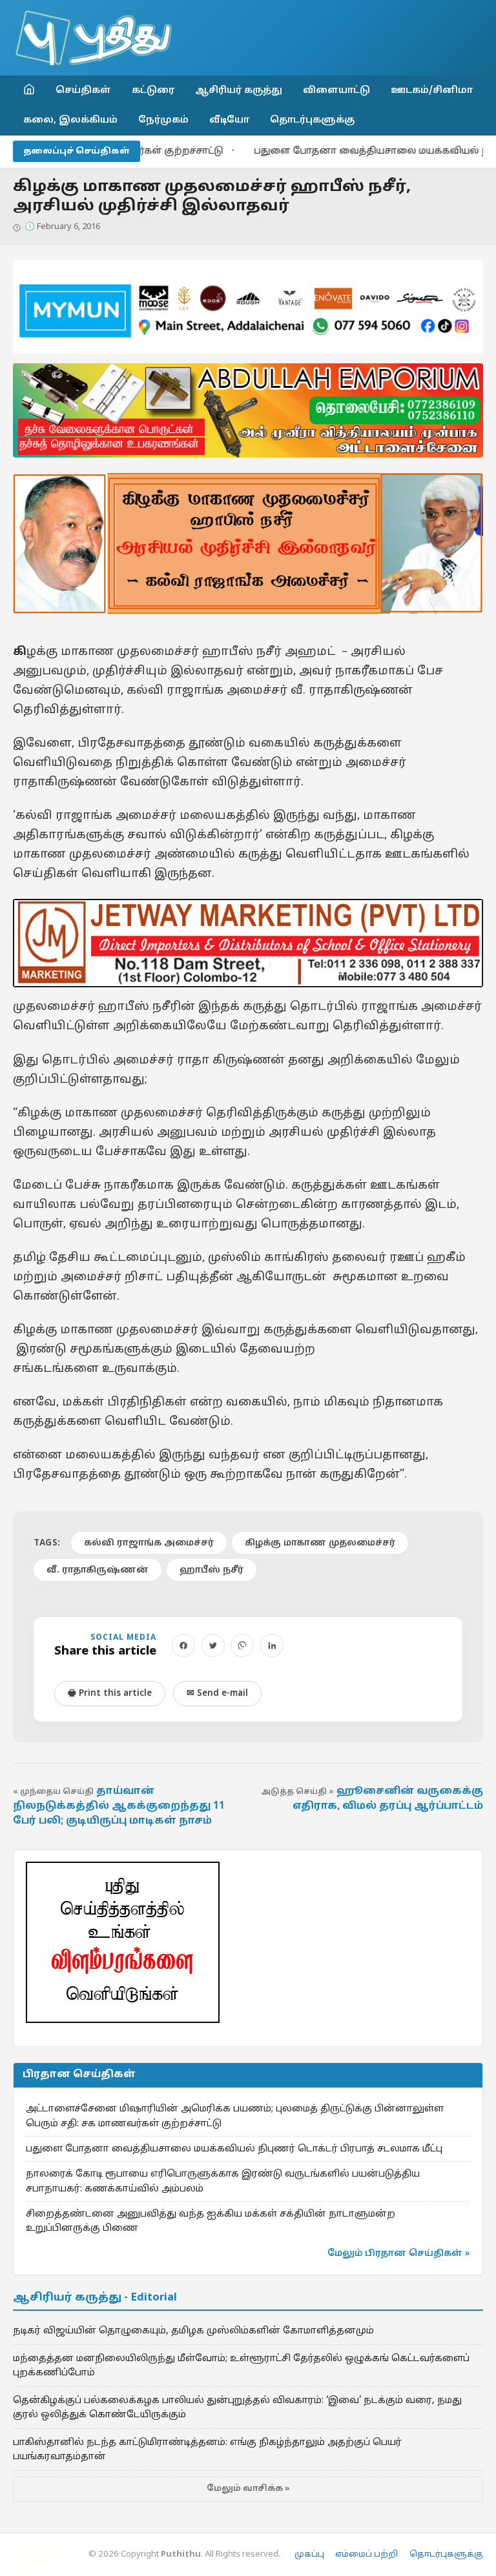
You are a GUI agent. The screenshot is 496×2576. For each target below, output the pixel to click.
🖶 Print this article (110, 1694)
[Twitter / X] (213, 1645)
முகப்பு (309, 2555)
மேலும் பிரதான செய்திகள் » (399, 2254)
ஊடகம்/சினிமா (432, 90)
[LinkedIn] (272, 1645)
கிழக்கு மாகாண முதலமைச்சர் (320, 1543)
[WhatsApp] (242, 1645)
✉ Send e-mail (217, 1694)
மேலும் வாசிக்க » (248, 2489)
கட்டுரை (153, 90)
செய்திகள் (83, 90)
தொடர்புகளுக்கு (312, 120)
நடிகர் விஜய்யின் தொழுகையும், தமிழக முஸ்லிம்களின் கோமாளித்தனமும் (193, 2331)
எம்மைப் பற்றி (367, 2555)
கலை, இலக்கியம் (70, 120)
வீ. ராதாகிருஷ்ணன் (98, 1570)
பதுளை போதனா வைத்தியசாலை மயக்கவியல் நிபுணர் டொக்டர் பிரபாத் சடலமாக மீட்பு (234, 2149)
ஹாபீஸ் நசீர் (212, 1570)
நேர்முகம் (163, 120)
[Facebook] (183, 1645)
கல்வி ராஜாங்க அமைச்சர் (149, 1543)
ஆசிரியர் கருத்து (239, 90)
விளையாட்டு (336, 90)
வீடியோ (229, 120)
